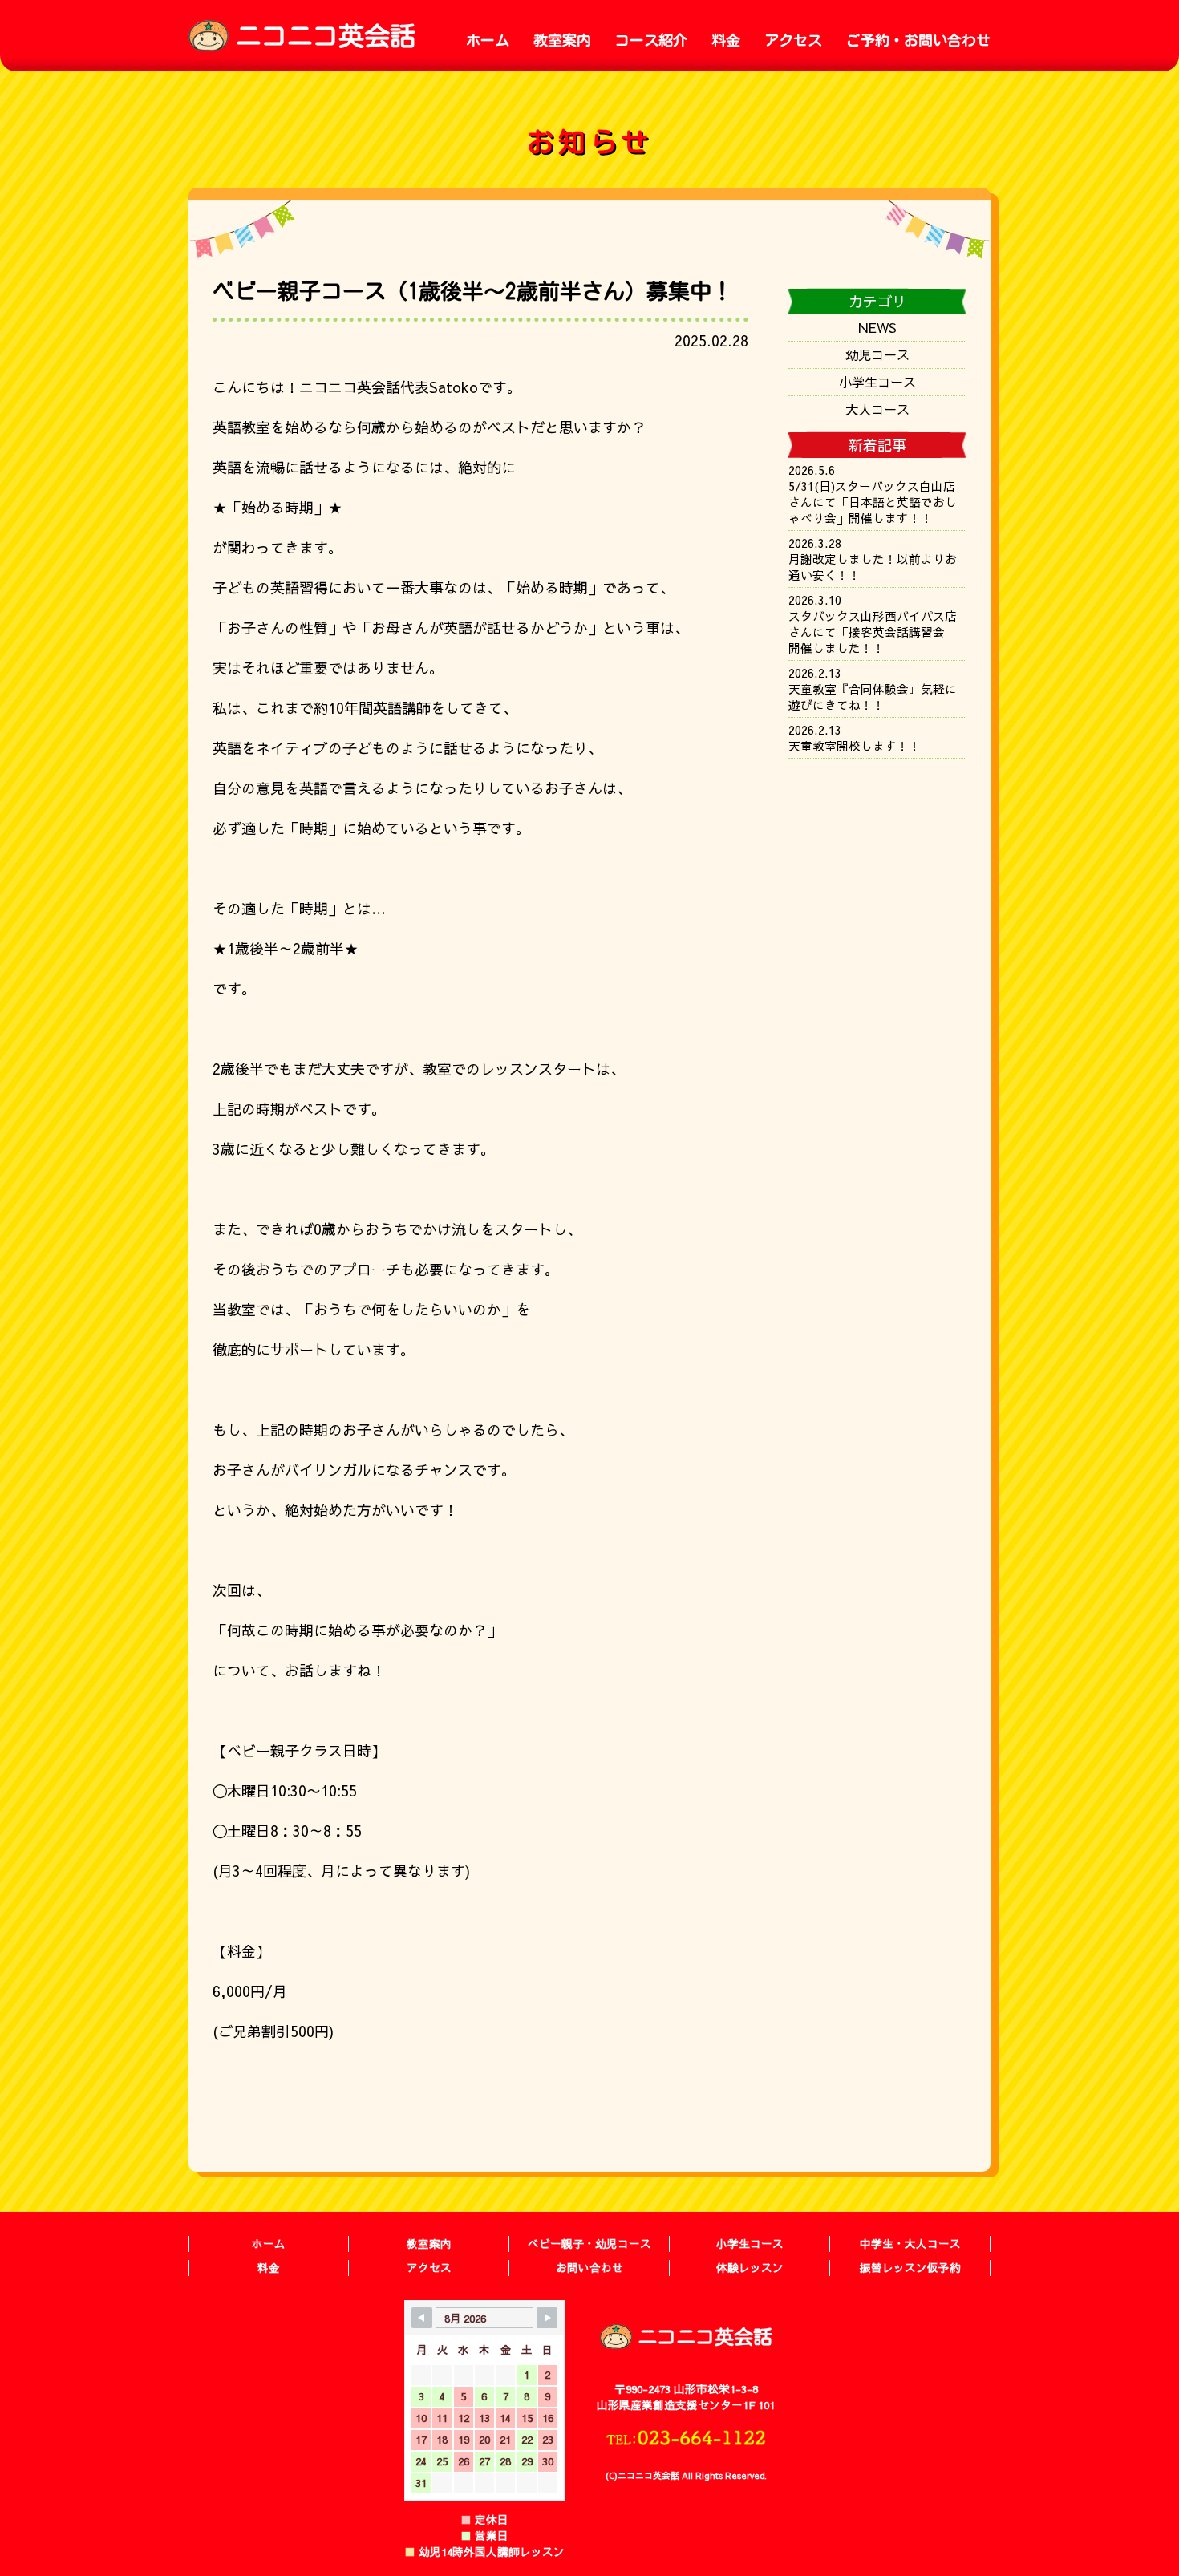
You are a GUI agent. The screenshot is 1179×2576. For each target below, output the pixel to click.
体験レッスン (750, 2268)
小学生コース (877, 382)
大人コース (877, 409)
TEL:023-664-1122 (686, 2437)
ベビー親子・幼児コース (589, 2244)
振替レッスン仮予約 (910, 2268)
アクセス (793, 40)
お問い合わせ (589, 2268)
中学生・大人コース (910, 2244)
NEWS (877, 327)
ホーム (488, 40)
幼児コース (877, 354)
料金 (726, 40)
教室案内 (562, 40)
